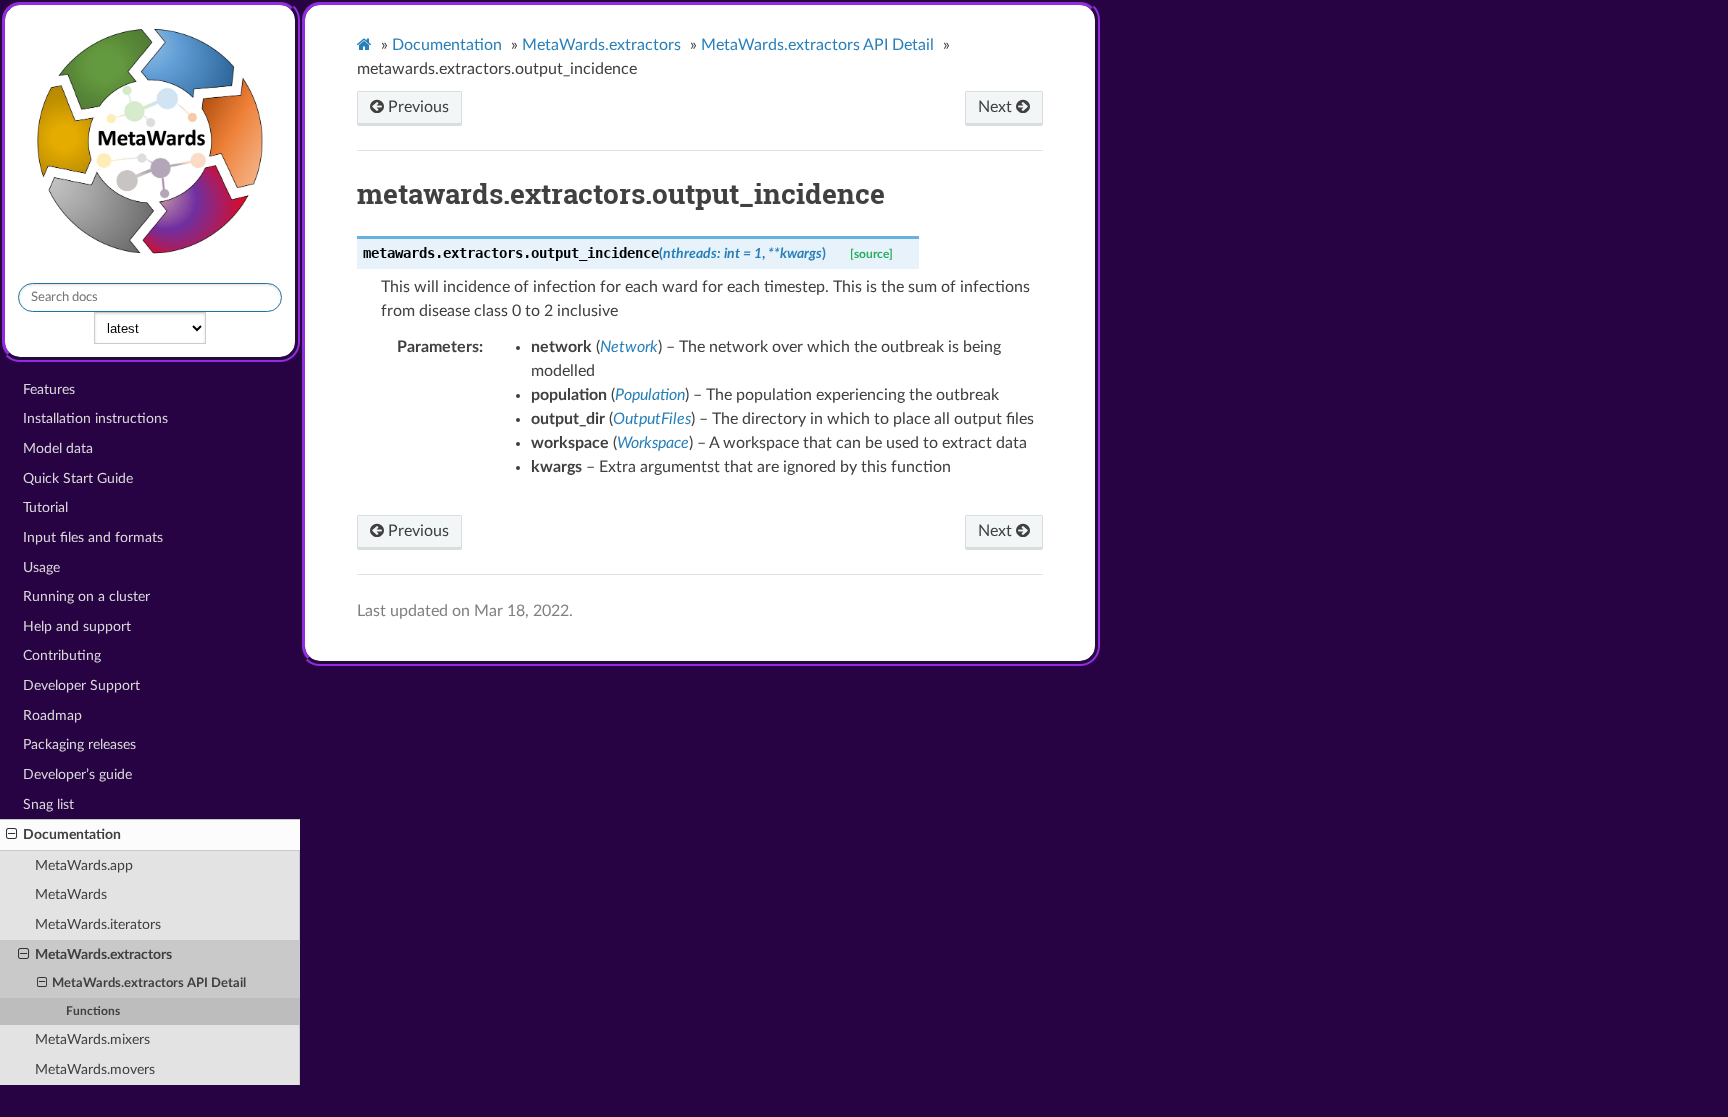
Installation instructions (95, 418)
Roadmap (52, 715)
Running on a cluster (86, 596)
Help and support (77, 626)
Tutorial (45, 507)
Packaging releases (79, 744)
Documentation (72, 834)
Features (49, 389)
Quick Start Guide (78, 478)
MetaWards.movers (95, 1069)
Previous (416, 107)
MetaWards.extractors (103, 954)
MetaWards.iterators (98, 924)
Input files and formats (93, 537)
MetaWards (71, 894)
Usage (41, 567)
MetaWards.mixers (92, 1039)
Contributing (62, 655)
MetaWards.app (84, 865)
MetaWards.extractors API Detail (149, 983)
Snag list (48, 804)
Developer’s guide (77, 774)
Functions (93, 1011)
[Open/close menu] (11, 835)
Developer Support (81, 685)
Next (997, 107)
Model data (58, 448)
